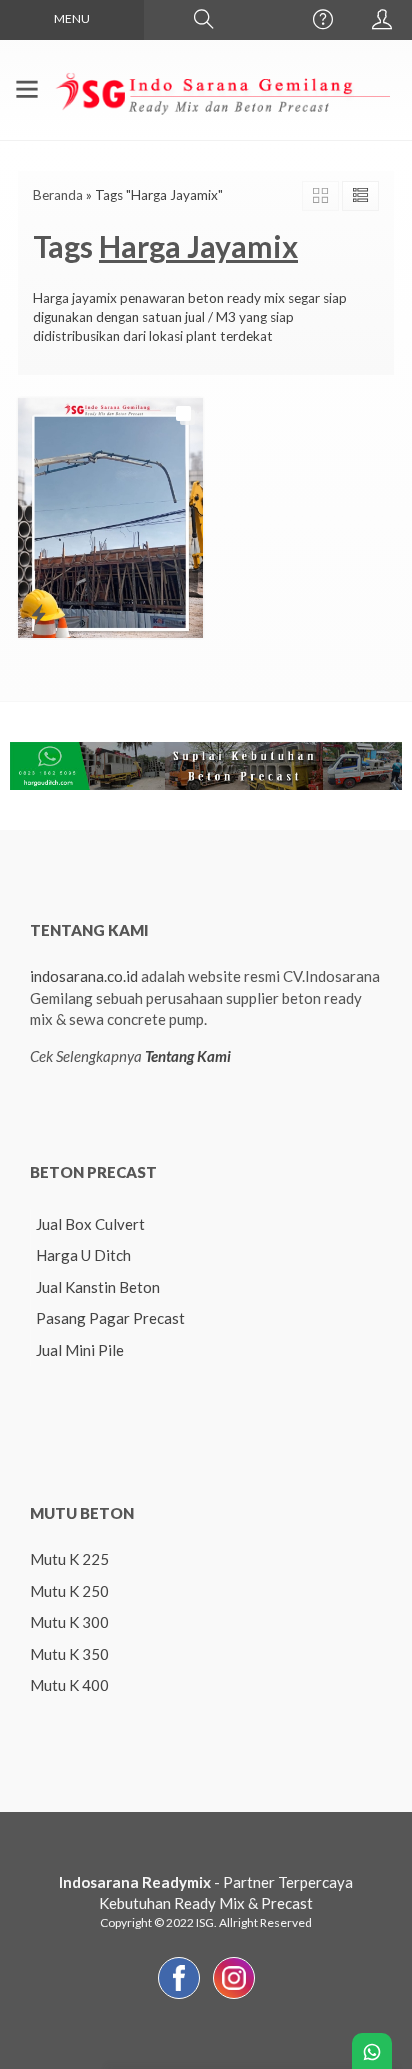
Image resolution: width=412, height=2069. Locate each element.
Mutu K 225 (69, 1559)
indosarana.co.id (84, 976)
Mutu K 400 (69, 1685)
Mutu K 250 (69, 1591)
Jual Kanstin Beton (98, 1287)
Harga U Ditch (83, 1255)
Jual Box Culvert (90, 1224)
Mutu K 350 (69, 1654)
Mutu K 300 (69, 1622)
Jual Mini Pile (80, 1350)
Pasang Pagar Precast (110, 1318)
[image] (221, 88)
